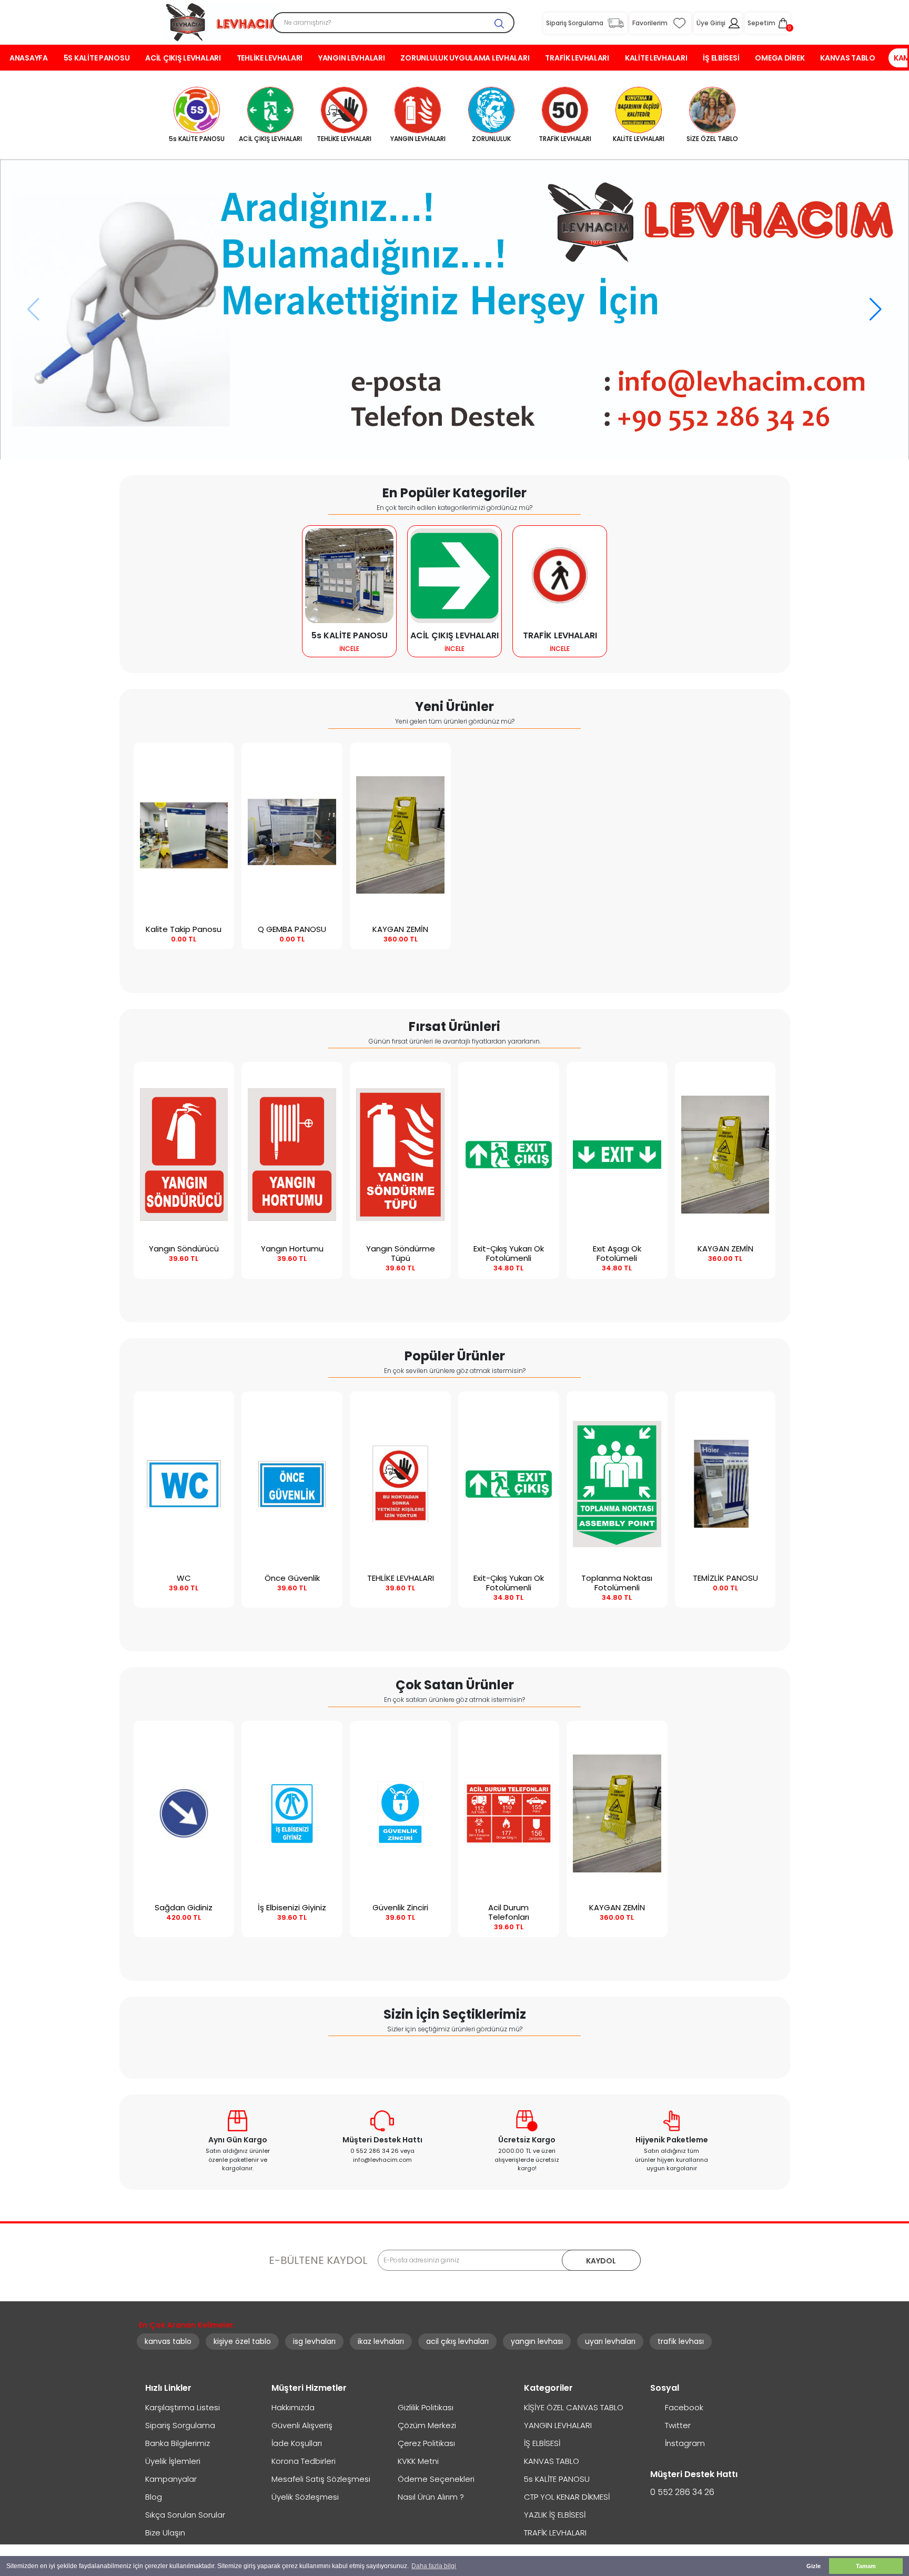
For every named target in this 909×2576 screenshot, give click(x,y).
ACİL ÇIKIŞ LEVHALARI (183, 58)
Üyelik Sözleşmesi (305, 2497)
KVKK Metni (418, 2461)
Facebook (683, 2407)
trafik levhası (681, 2341)
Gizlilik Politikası (426, 2407)
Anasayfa (29, 58)
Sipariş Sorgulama (180, 2425)
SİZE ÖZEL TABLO (712, 139)
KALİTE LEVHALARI (656, 58)
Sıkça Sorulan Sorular (185, 2515)
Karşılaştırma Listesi (183, 2407)
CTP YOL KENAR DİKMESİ (567, 2497)
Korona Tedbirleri (304, 2461)
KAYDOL (601, 2261)
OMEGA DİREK (780, 58)
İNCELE (349, 649)
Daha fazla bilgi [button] (434, 2566)
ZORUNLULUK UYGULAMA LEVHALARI (465, 58)
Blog (154, 2497)
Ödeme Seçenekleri (436, 2479)
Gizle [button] (814, 2566)
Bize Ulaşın (165, 2533)
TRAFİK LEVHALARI (577, 58)
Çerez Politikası (426, 2443)
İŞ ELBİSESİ (721, 58)
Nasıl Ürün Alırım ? (431, 2497)
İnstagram (684, 2443)
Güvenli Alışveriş (302, 2425)
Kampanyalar (171, 2479)
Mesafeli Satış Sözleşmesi (321, 2479)
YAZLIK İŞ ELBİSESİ (555, 2515)
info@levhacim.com (382, 2160)
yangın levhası (537, 2341)
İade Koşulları (297, 2443)
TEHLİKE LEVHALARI (270, 58)
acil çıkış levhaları (457, 2341)
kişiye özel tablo (242, 2341)
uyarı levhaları (610, 2341)
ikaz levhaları (381, 2341)
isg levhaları (314, 2341)
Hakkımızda (293, 2407)
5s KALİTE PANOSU (97, 58)
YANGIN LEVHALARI (352, 58)
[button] (446, 449)
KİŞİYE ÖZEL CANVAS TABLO (574, 2407)
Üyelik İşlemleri (173, 2461)
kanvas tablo (168, 2341)
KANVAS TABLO (848, 58)
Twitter (677, 2425)
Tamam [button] (866, 2566)
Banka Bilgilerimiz (178, 2443)
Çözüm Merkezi (427, 2425)
